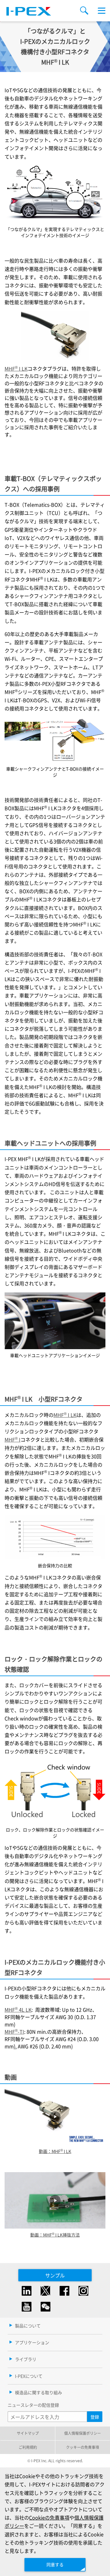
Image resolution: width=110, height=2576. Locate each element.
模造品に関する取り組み (38, 2392)
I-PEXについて (29, 2376)
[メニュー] (102, 11)
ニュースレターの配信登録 (33, 2405)
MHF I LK (16, 368)
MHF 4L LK (18, 2010)
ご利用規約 (28, 2447)
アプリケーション (32, 2342)
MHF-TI (14, 2032)
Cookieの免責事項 (49, 2517)
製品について (28, 2326)
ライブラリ (26, 2359)
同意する (55, 2564)
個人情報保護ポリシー (82, 2433)
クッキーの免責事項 (82, 2447)
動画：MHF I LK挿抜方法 (55, 2235)
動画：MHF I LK (55, 2151)
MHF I (13, 1439)
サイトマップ (28, 2433)
